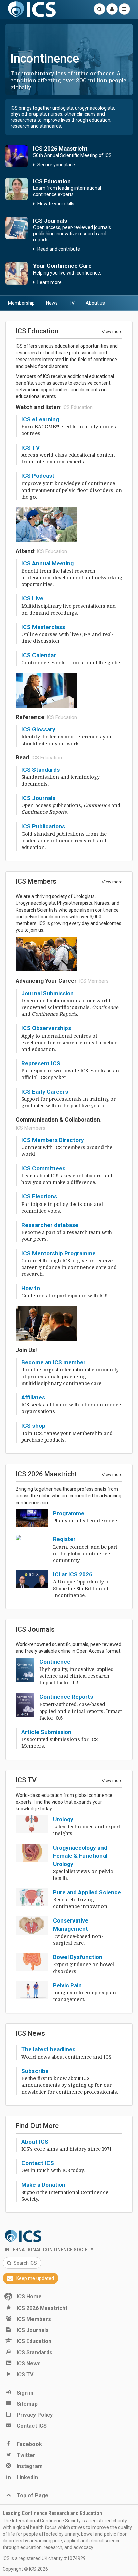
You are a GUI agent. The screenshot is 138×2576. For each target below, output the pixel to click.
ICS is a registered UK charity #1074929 (44, 2558)
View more (112, 331)
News (52, 303)
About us (95, 303)
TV (72, 303)
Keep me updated (35, 2278)
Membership (21, 303)
